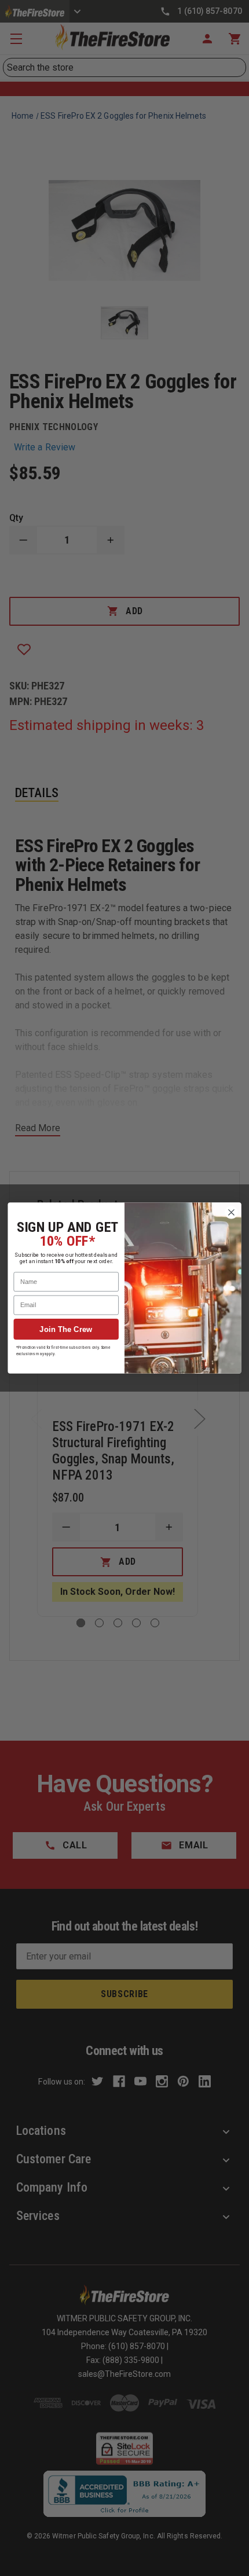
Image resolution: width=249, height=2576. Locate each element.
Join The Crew (66, 1329)
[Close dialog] (232, 1213)
